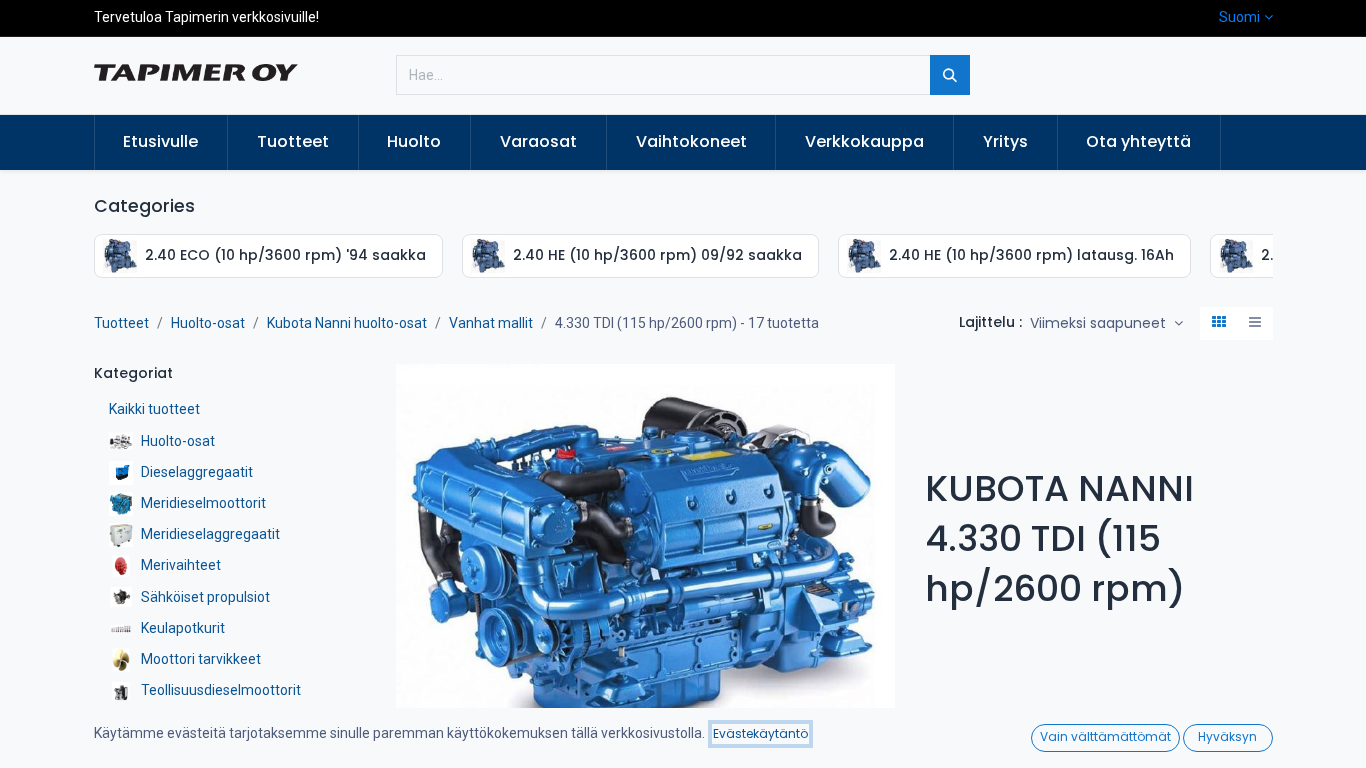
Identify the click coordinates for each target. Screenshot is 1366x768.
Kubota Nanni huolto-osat (347, 323)
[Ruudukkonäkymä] (1219, 324)
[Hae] (950, 75)
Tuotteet (121, 323)
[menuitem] (161, 142)
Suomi (1239, 17)
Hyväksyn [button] (1227, 736)
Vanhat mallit (491, 323)
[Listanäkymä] (1255, 324)
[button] (1106, 324)
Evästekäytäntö (760, 733)
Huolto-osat (208, 323)
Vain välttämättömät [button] (1105, 736)
